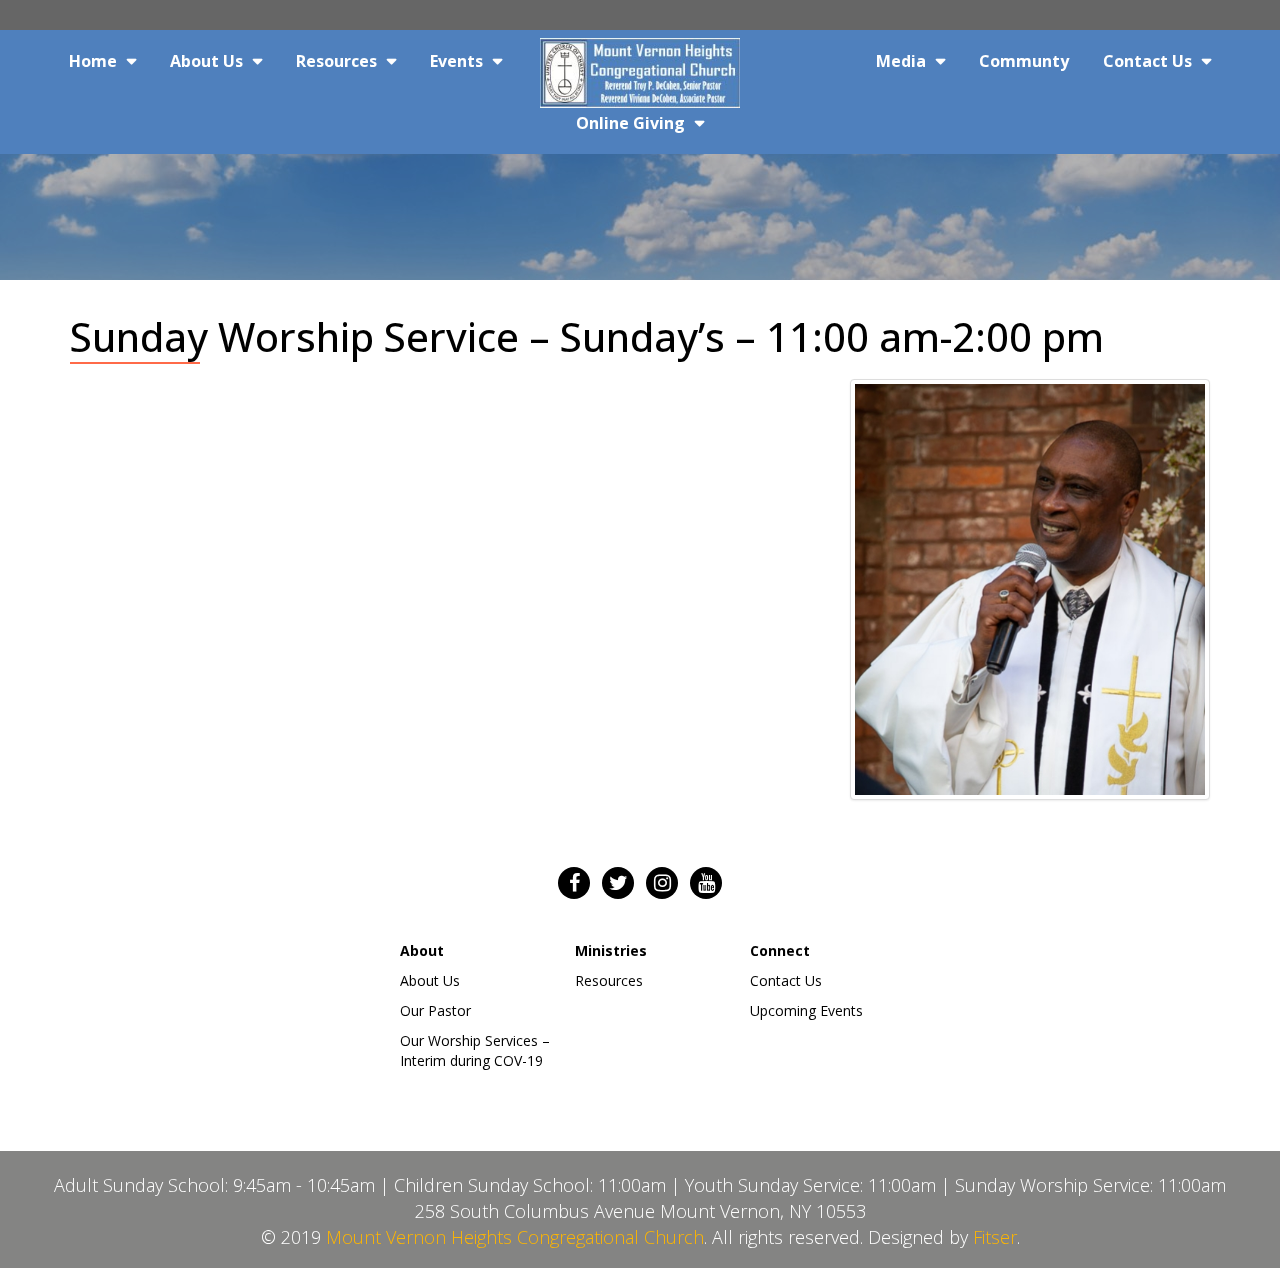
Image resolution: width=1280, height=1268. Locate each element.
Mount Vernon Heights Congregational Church (515, 1237)
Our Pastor (435, 1010)
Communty (1024, 61)
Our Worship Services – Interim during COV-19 (475, 1050)
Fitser (995, 1237)
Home (93, 61)
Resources (336, 61)
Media (901, 61)
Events (456, 61)
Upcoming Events (806, 1010)
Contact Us (1147, 61)
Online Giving (630, 123)
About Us (206, 61)
